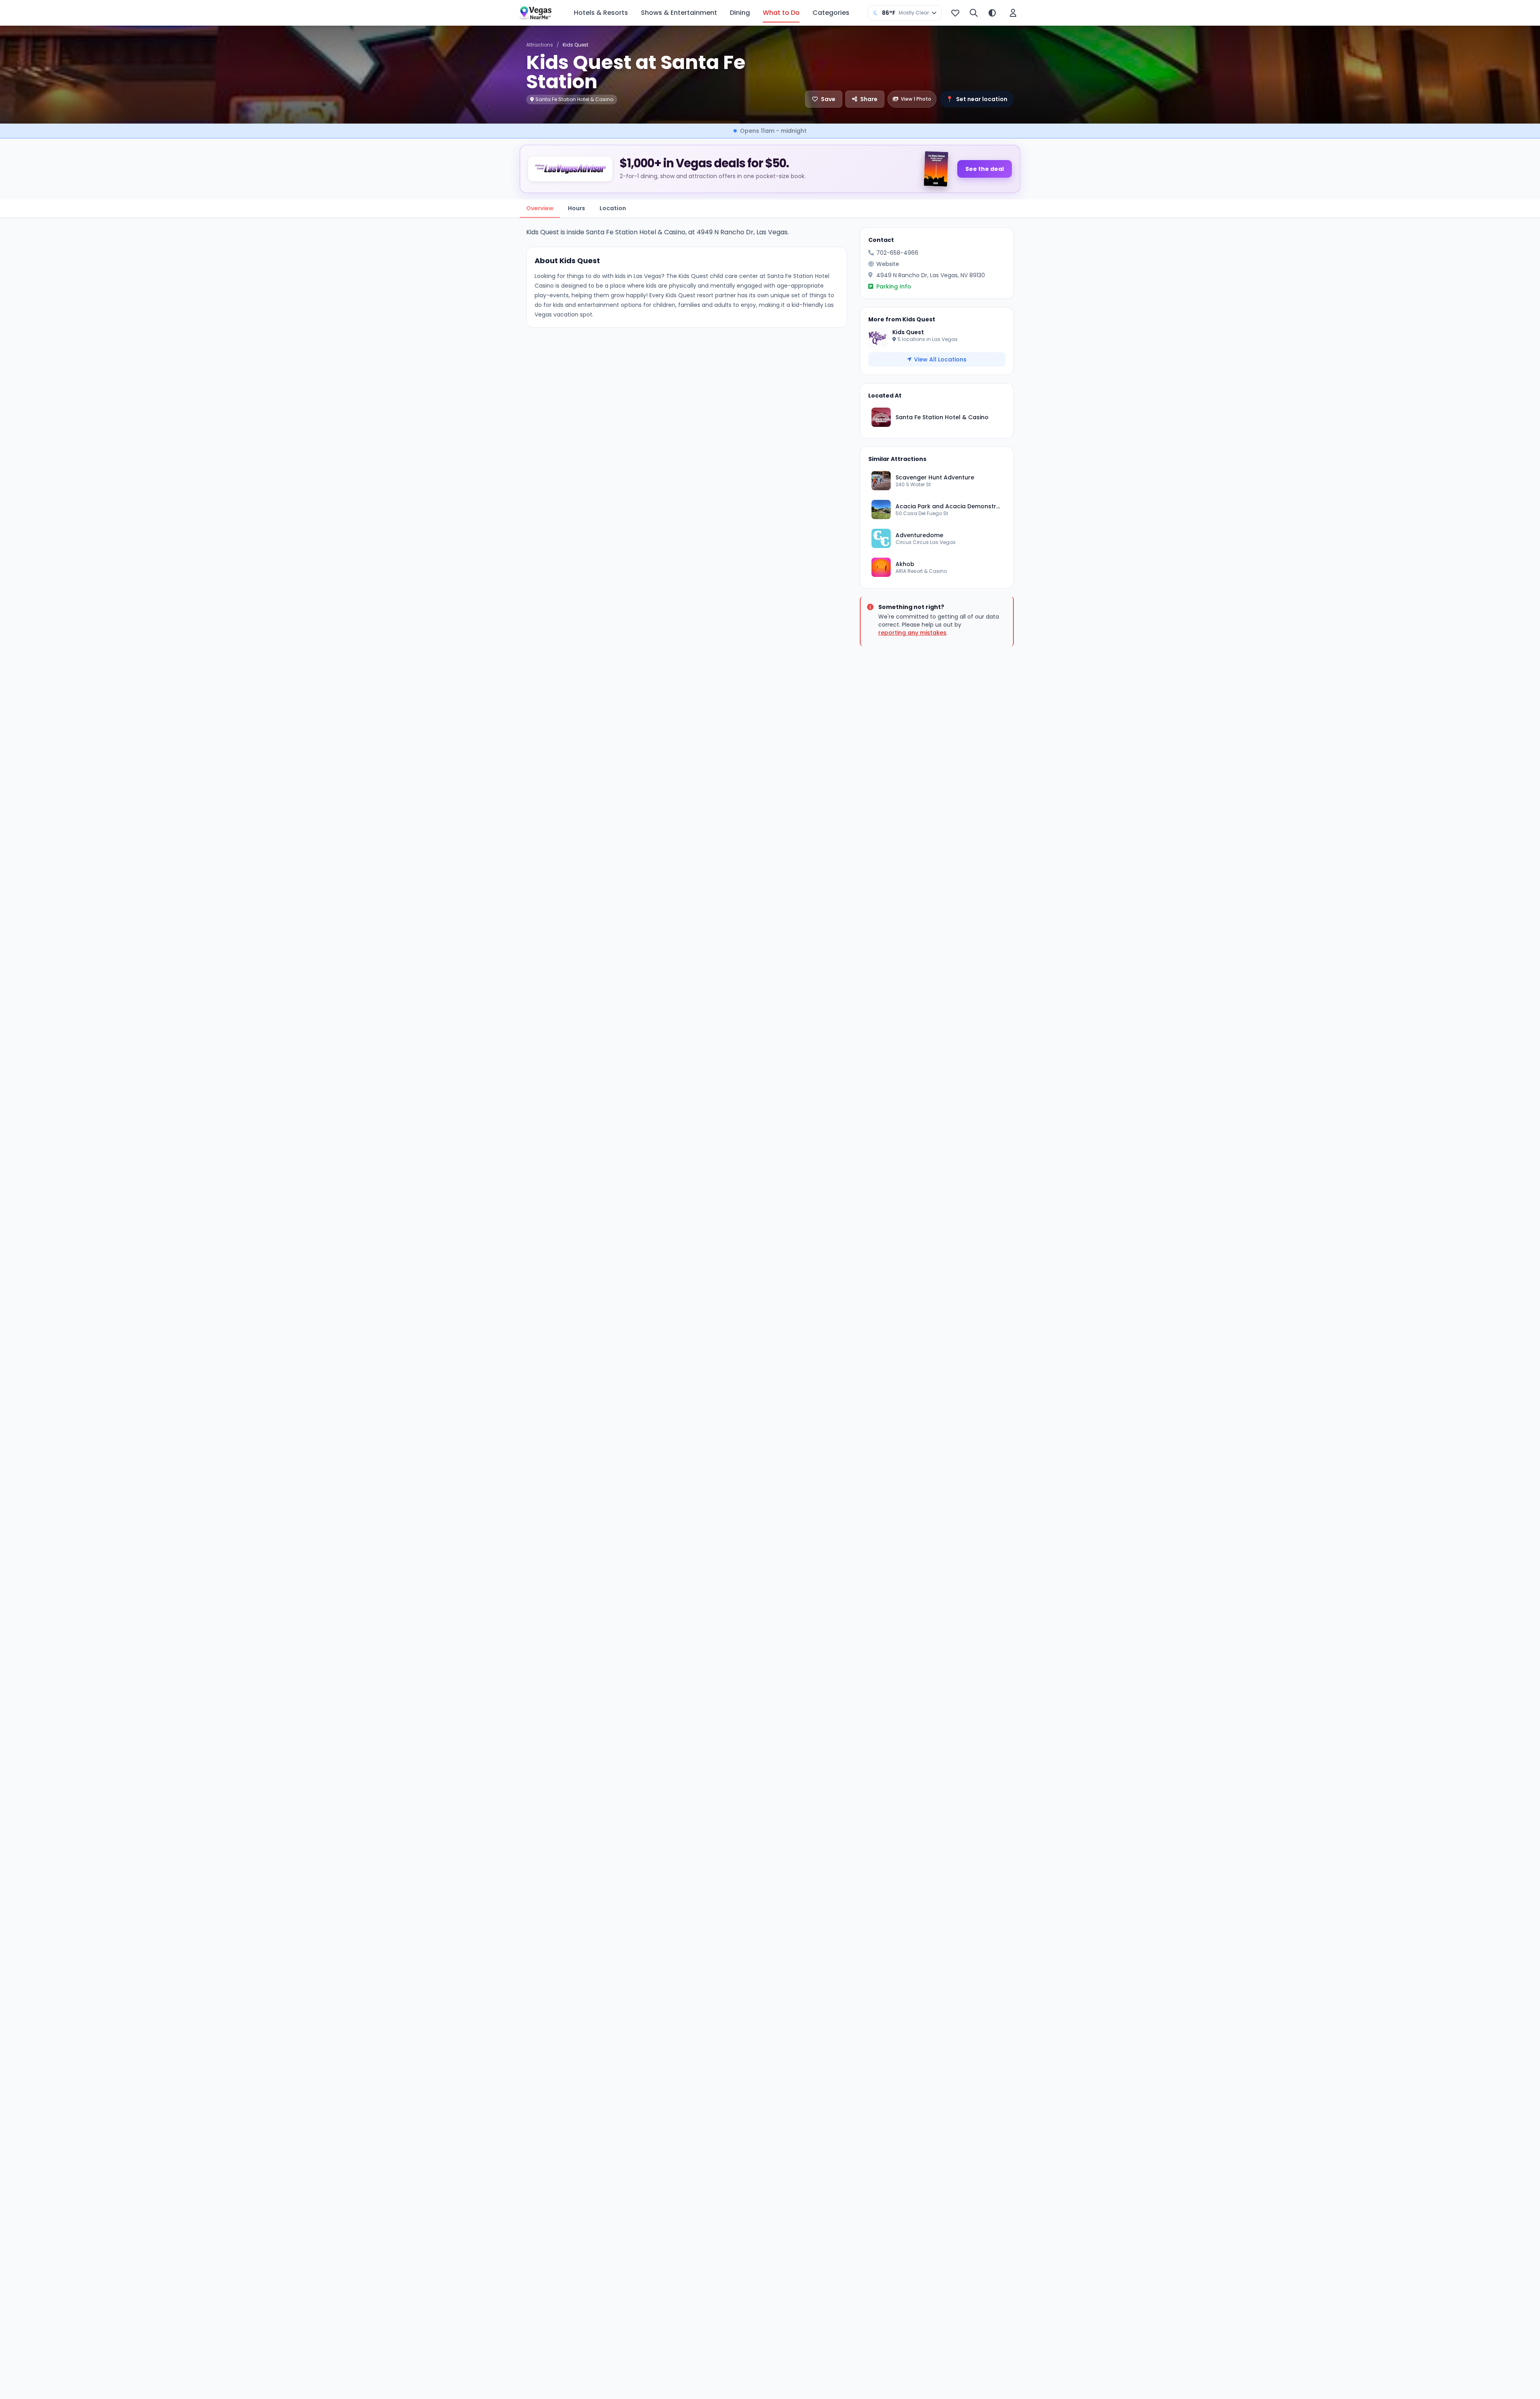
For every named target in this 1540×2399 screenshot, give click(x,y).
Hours (576, 208)
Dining (740, 13)
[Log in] (1013, 13)
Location (613, 208)
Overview (540, 208)
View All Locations (940, 359)
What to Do (781, 13)
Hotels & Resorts (601, 13)
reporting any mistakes (912, 633)
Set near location (977, 99)
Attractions (540, 45)
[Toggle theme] (992, 13)
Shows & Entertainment (679, 13)
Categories (831, 13)
